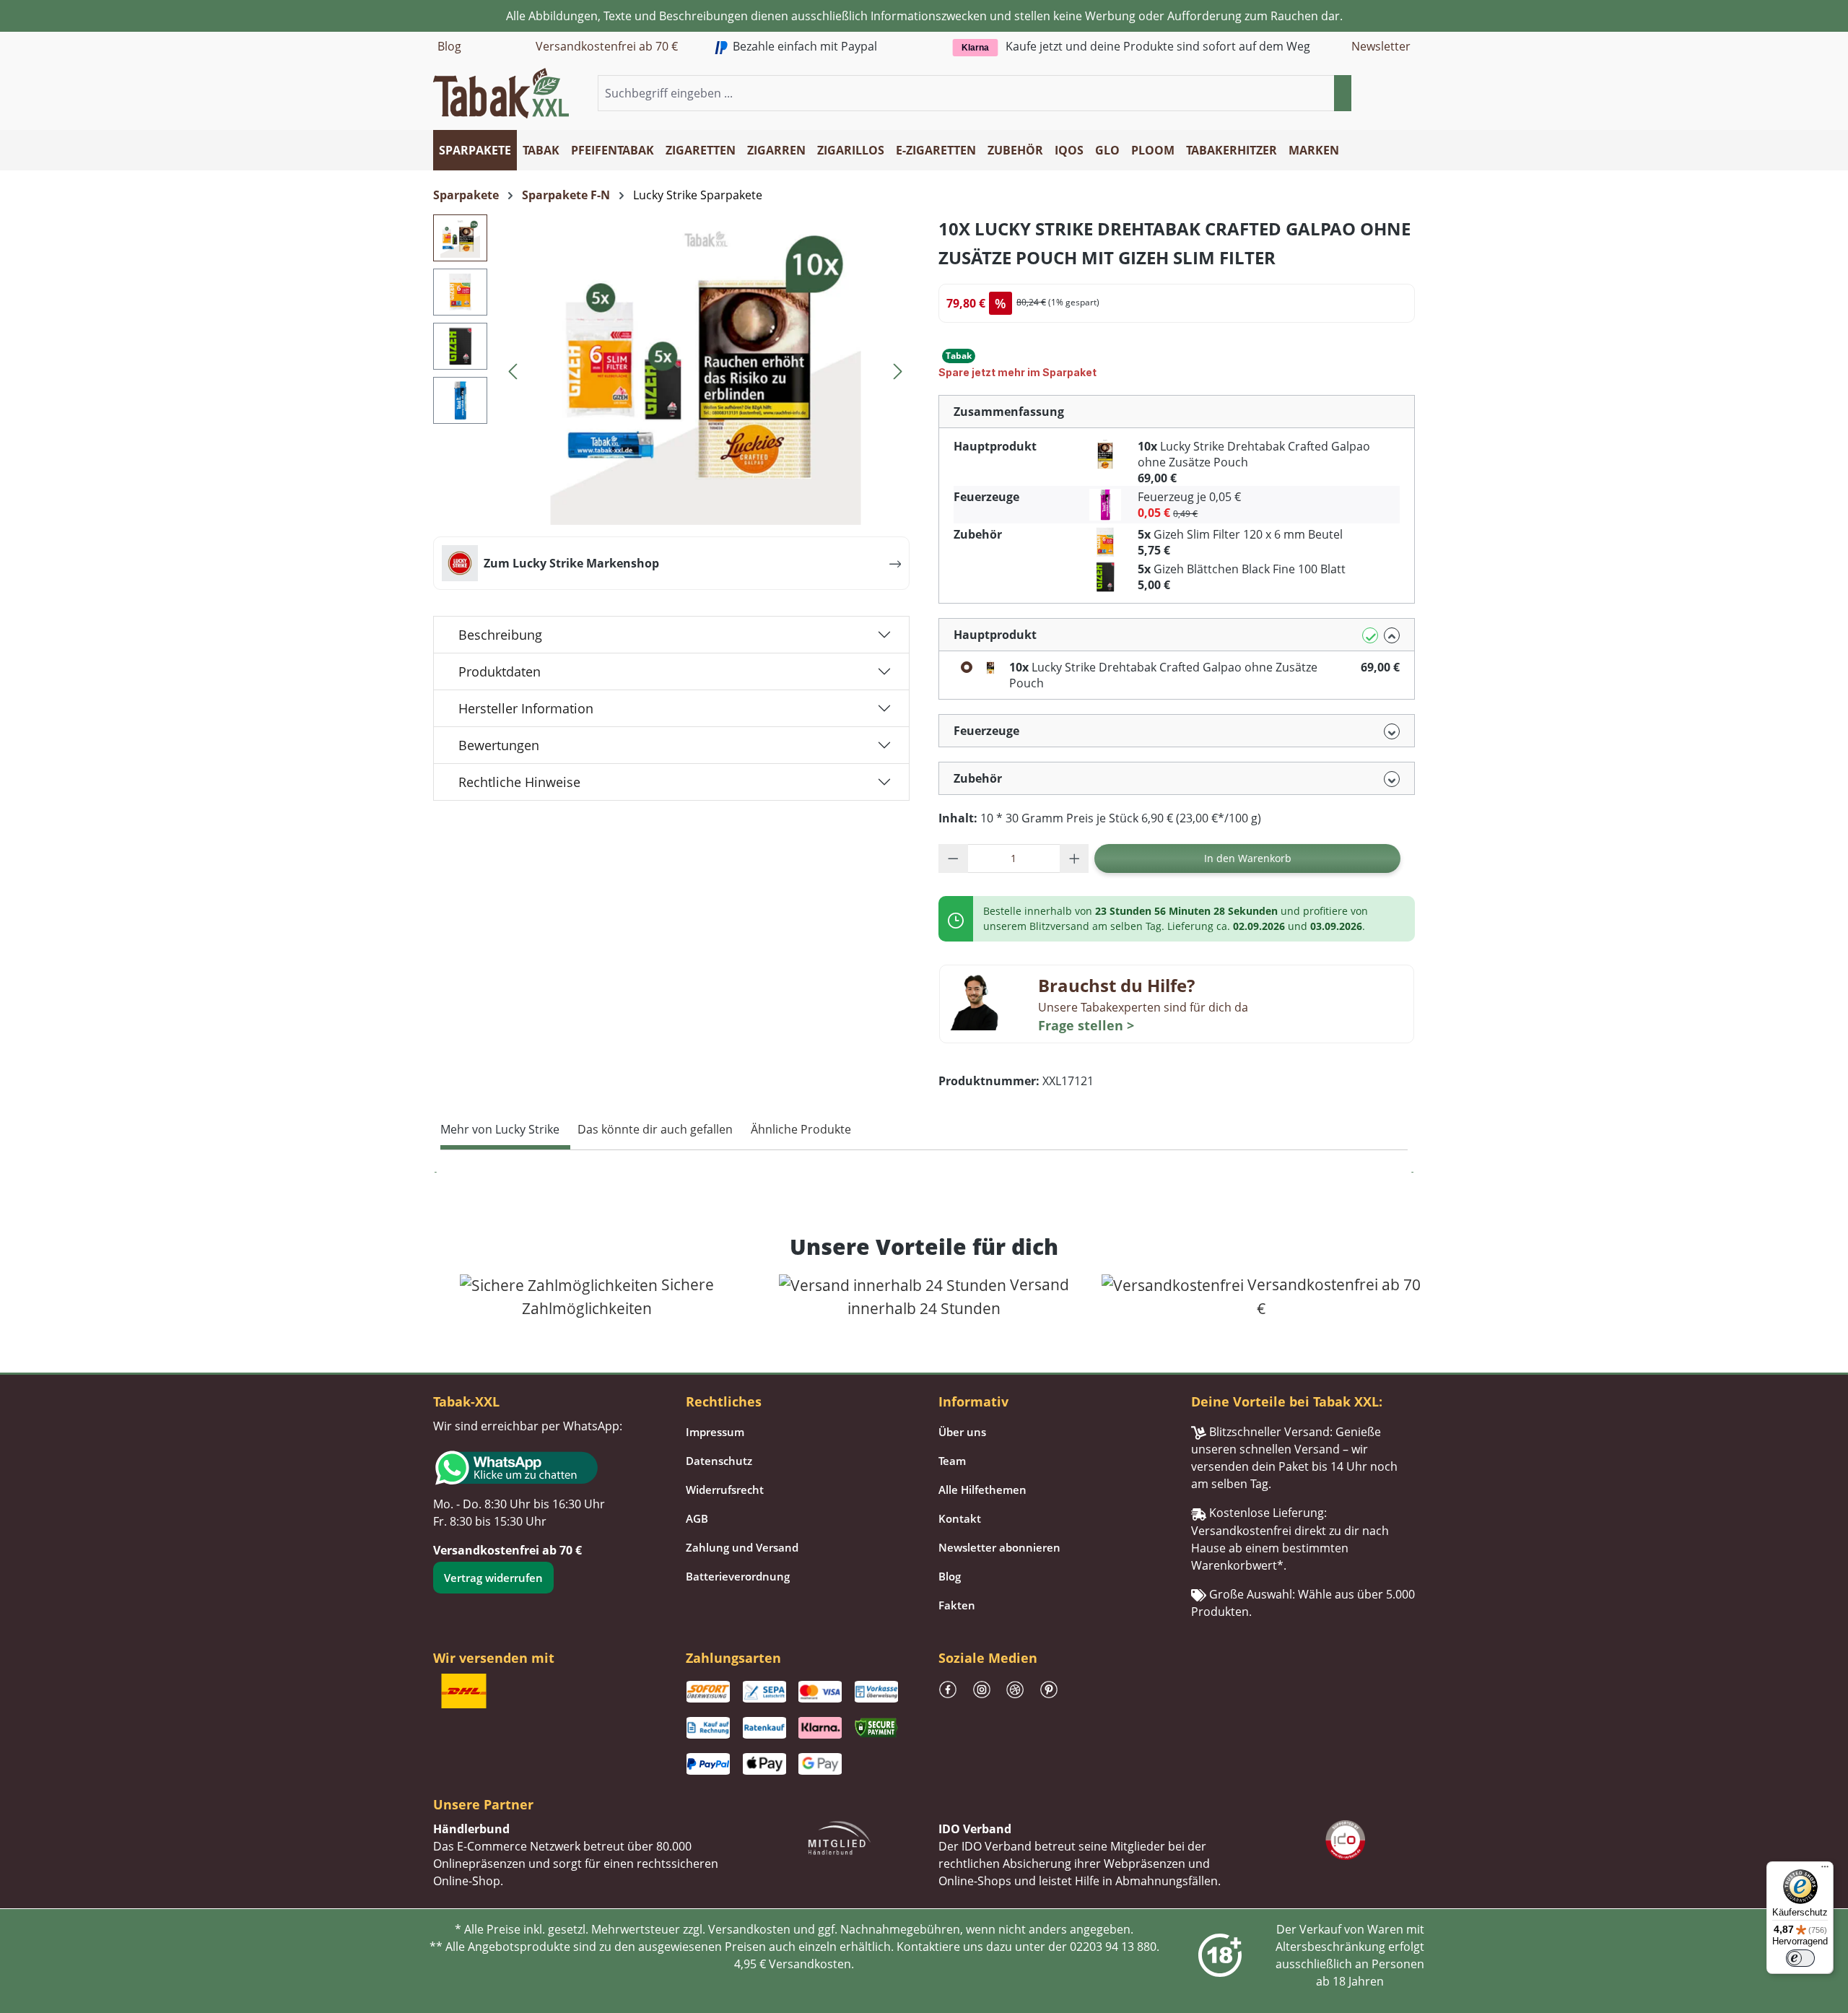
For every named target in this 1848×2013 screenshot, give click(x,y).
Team (952, 1461)
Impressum (715, 1432)
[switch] (1800, 1958)
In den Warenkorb (1248, 858)
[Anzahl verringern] (953, 858)
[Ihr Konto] (1389, 94)
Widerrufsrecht (725, 1490)
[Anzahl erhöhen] (1075, 858)
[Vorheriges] (513, 369)
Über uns (962, 1432)
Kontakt (960, 1518)
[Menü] (1825, 1870)
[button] (1406, 94)
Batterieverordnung (738, 1576)
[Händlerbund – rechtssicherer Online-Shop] (840, 1837)
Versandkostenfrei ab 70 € (607, 46)
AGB (697, 1518)
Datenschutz (719, 1461)
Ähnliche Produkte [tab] (801, 1129)
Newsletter (1381, 46)
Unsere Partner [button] (483, 1804)
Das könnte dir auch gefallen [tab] (655, 1129)
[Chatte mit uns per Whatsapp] (545, 1468)
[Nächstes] (898, 369)
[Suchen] (1343, 93)
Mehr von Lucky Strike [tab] (500, 1129)
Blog (449, 46)
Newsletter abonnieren (999, 1547)
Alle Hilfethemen (982, 1490)
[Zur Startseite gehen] (501, 92)
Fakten (957, 1605)
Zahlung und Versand (742, 1547)
